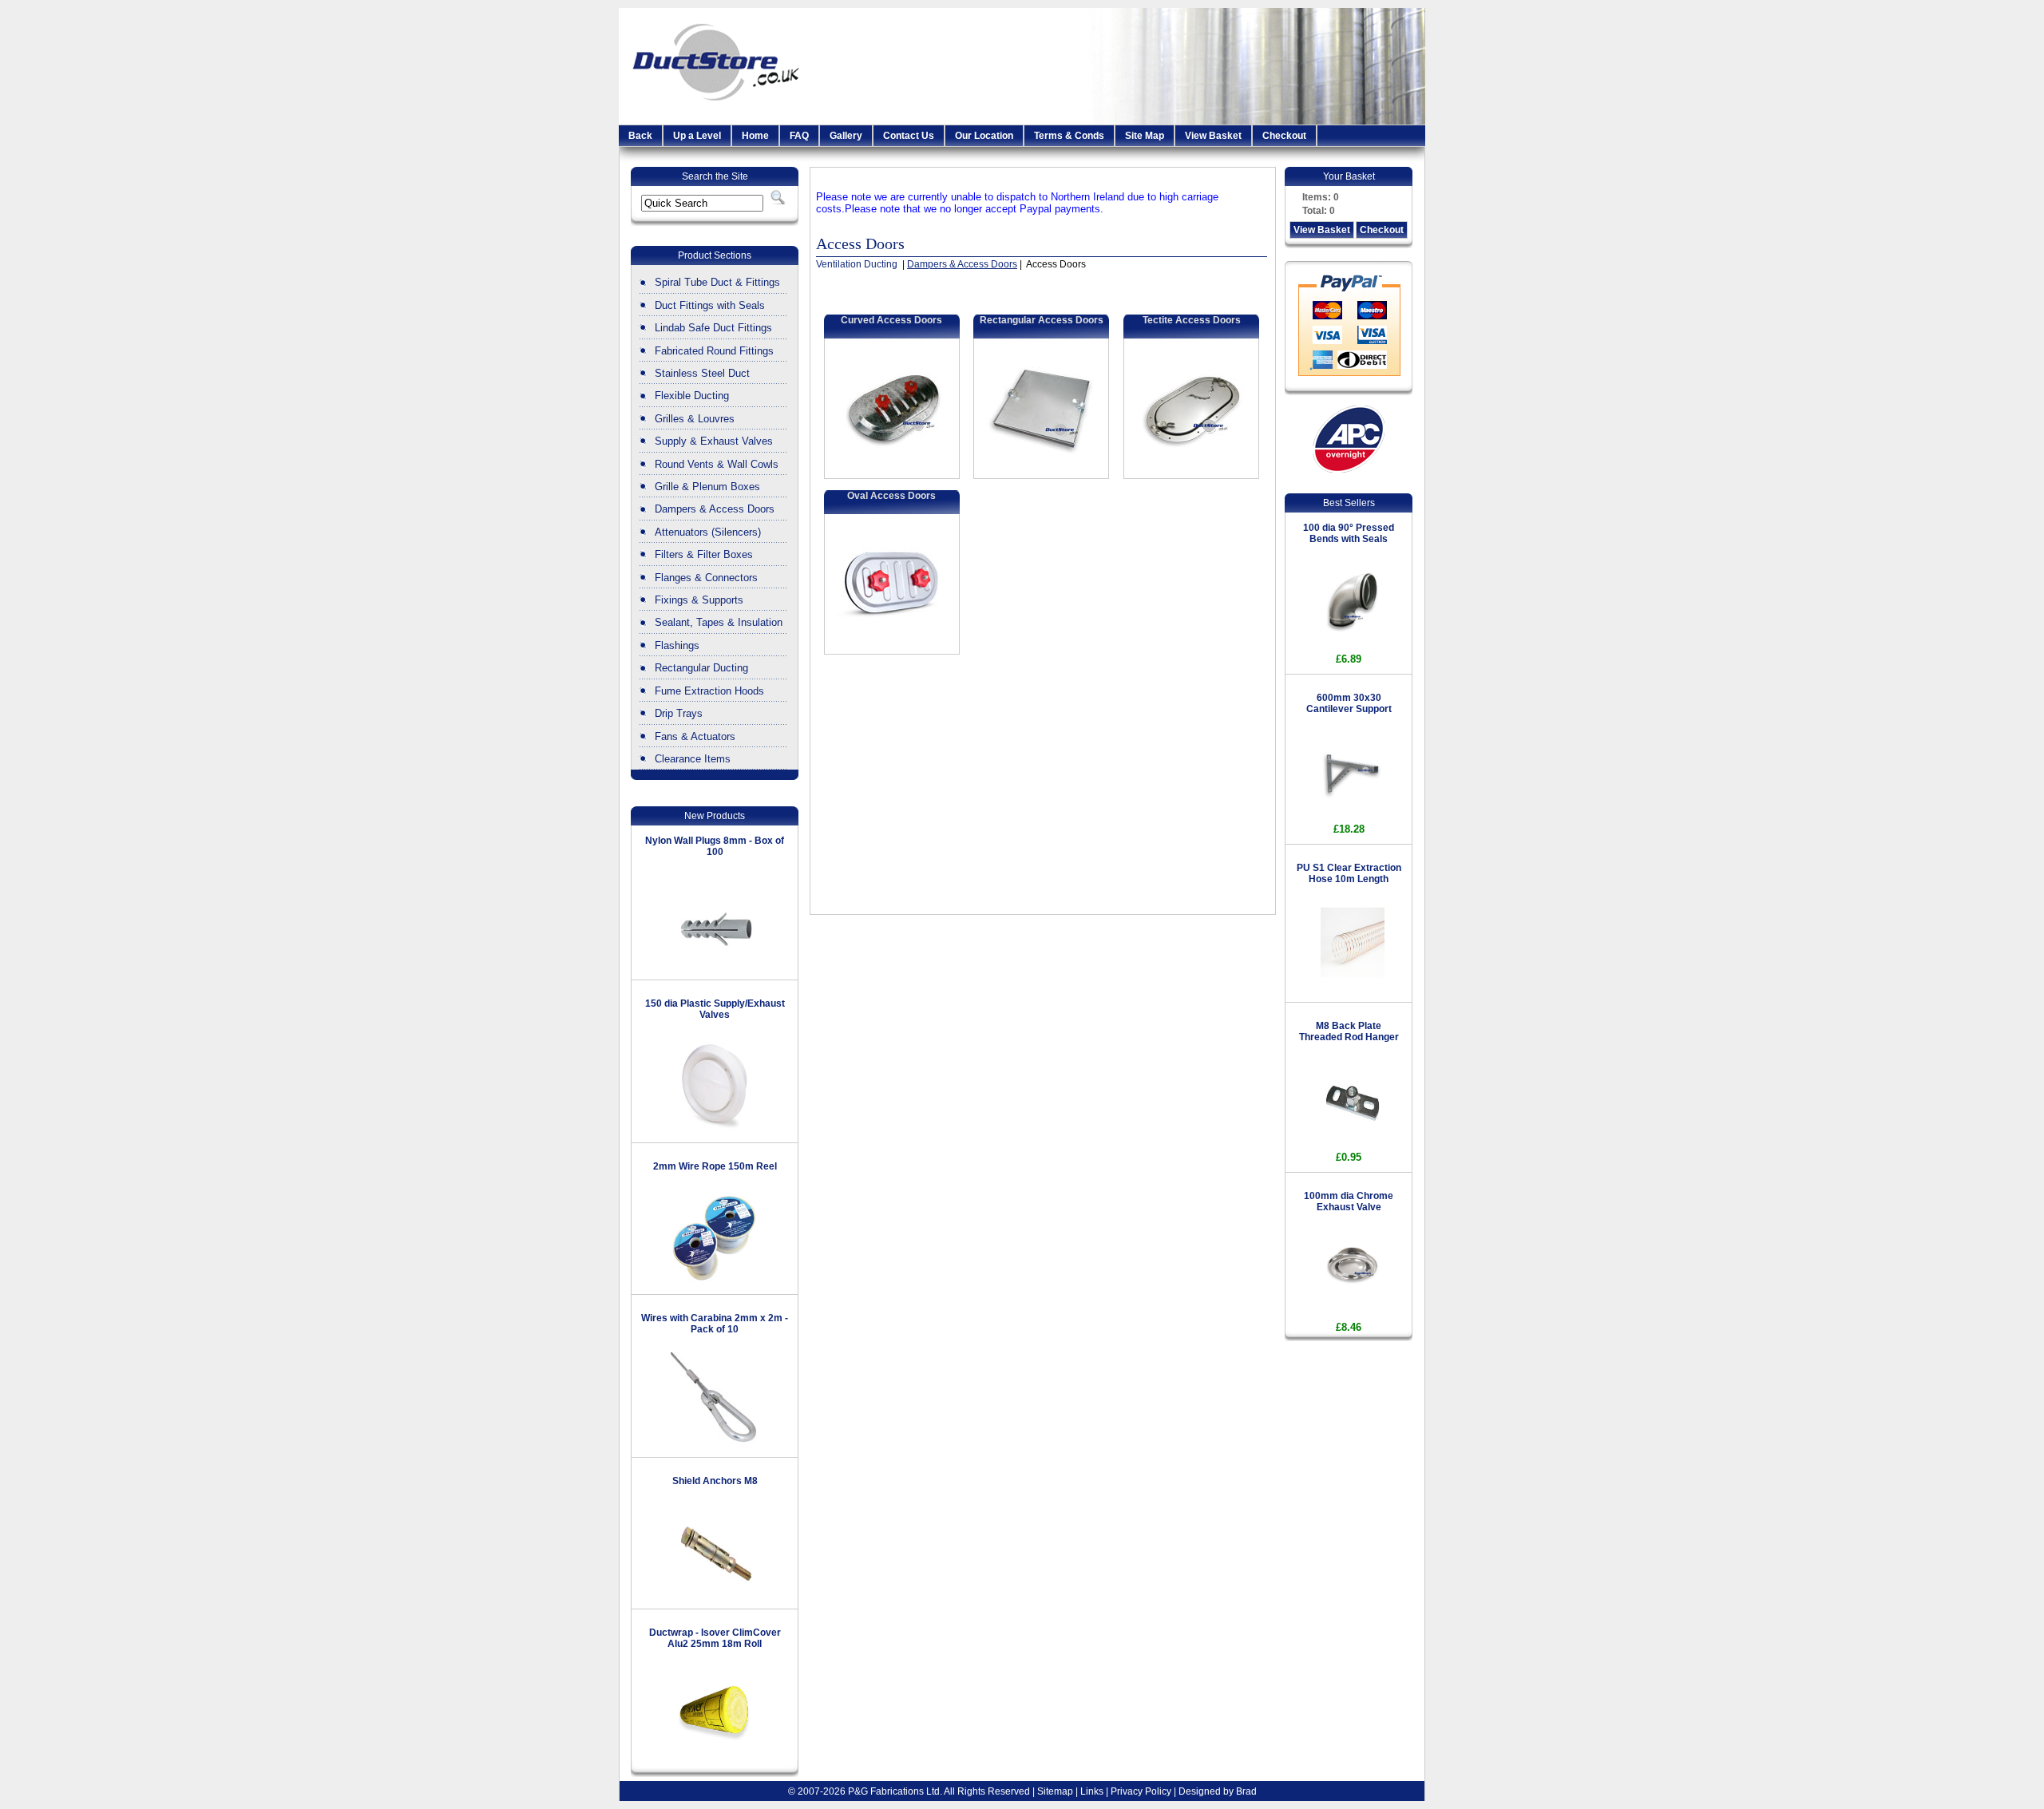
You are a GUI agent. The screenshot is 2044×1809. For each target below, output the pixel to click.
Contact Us (909, 136)
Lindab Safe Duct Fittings (713, 328)
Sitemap (1055, 1791)
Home (755, 136)
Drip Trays (679, 713)
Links (1092, 1791)
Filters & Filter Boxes (704, 554)
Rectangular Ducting (701, 668)
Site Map (1145, 136)
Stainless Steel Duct (702, 373)
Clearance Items (693, 759)
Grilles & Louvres (695, 419)
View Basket (1213, 136)
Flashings (677, 645)
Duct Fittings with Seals (710, 305)
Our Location (984, 136)
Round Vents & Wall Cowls (717, 464)
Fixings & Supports (699, 600)
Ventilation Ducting (858, 264)
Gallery (846, 136)
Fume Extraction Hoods (709, 691)
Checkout (1284, 136)
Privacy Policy (1141, 1791)
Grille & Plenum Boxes (707, 487)
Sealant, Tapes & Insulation (719, 622)
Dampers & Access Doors (715, 509)
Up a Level (697, 136)
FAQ (799, 136)
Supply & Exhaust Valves (714, 441)
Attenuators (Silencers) (708, 532)
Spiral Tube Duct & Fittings (717, 282)
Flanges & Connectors (706, 578)
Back (640, 136)
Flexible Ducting (692, 396)
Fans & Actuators (695, 736)
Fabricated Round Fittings (714, 351)
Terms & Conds (1069, 136)
